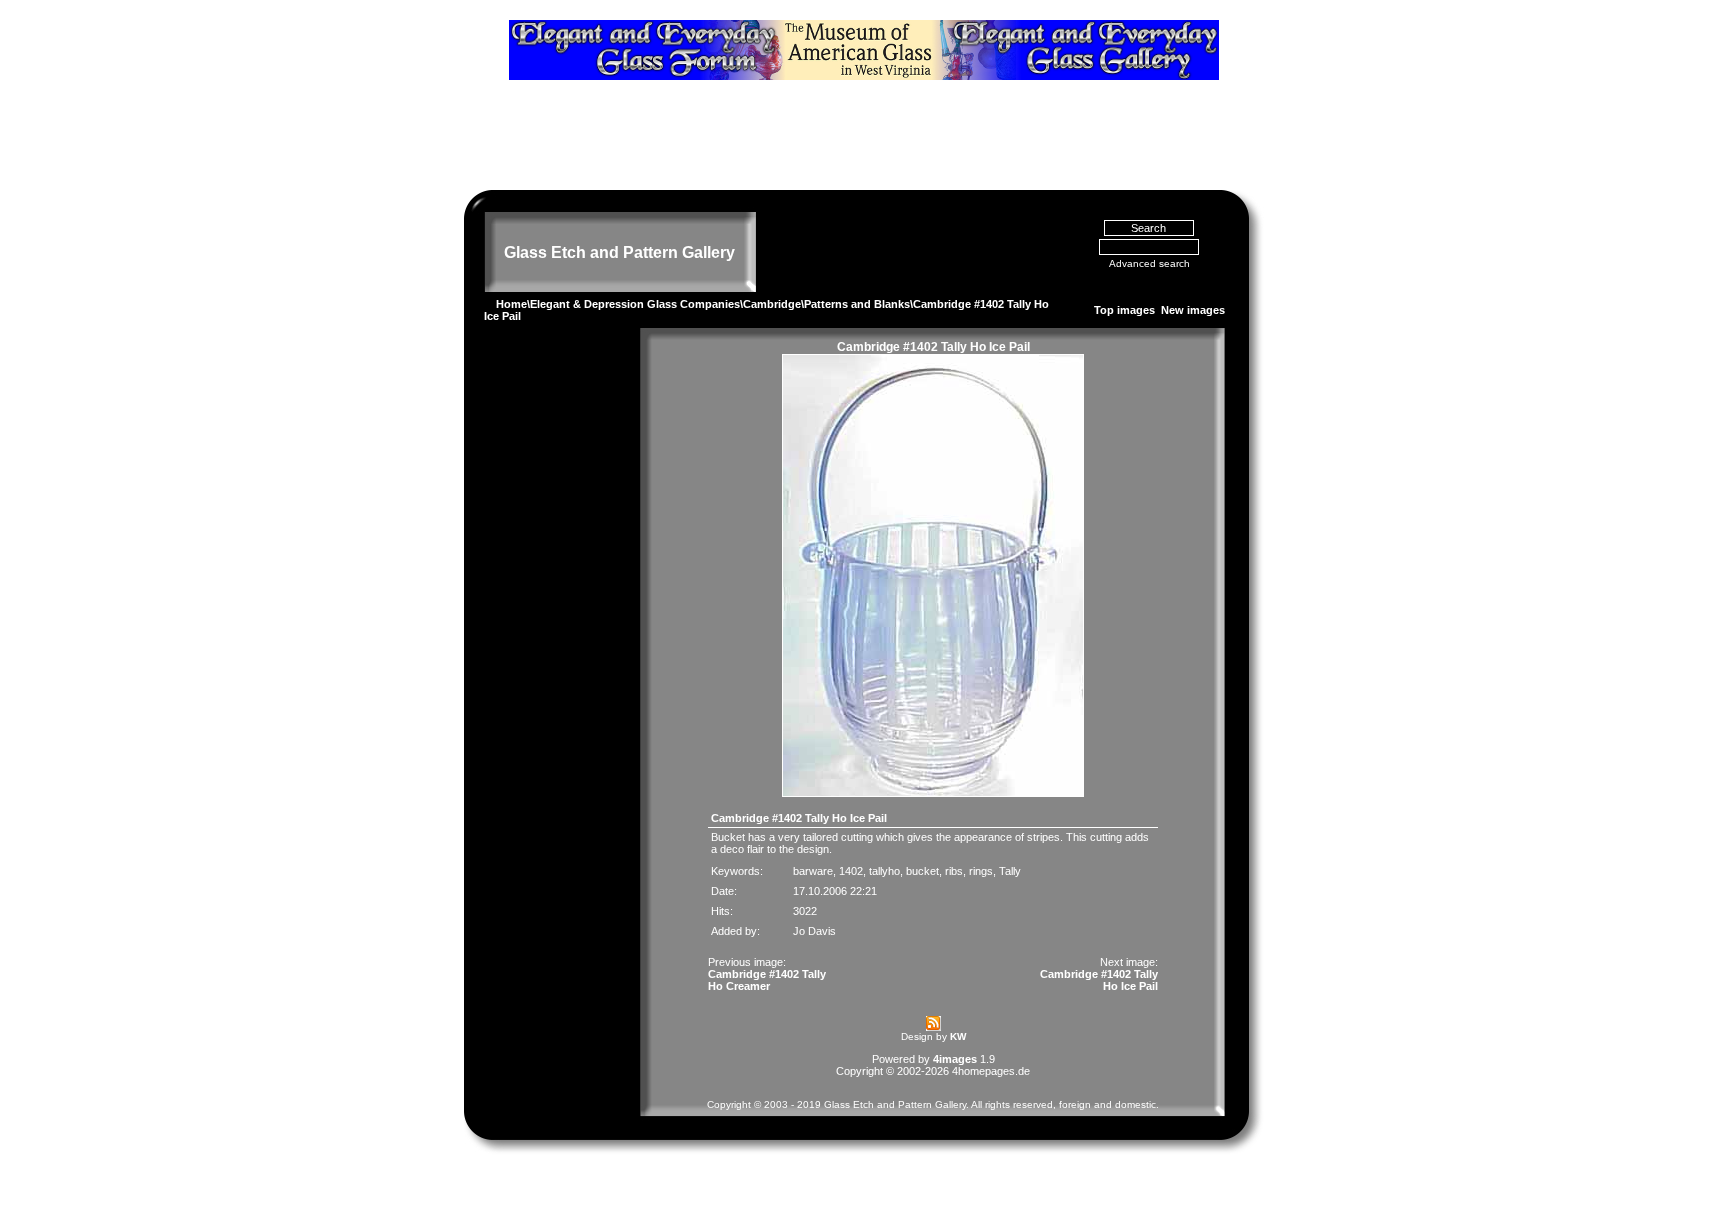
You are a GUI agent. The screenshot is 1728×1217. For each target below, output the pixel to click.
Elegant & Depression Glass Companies (635, 304)
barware (813, 871)
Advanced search (1149, 263)
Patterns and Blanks (857, 304)
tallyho (884, 871)
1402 (851, 871)
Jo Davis (814, 931)
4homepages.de (991, 1071)
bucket (922, 871)
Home (511, 304)
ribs (954, 871)
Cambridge (772, 304)
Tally (1010, 871)
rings (981, 871)
